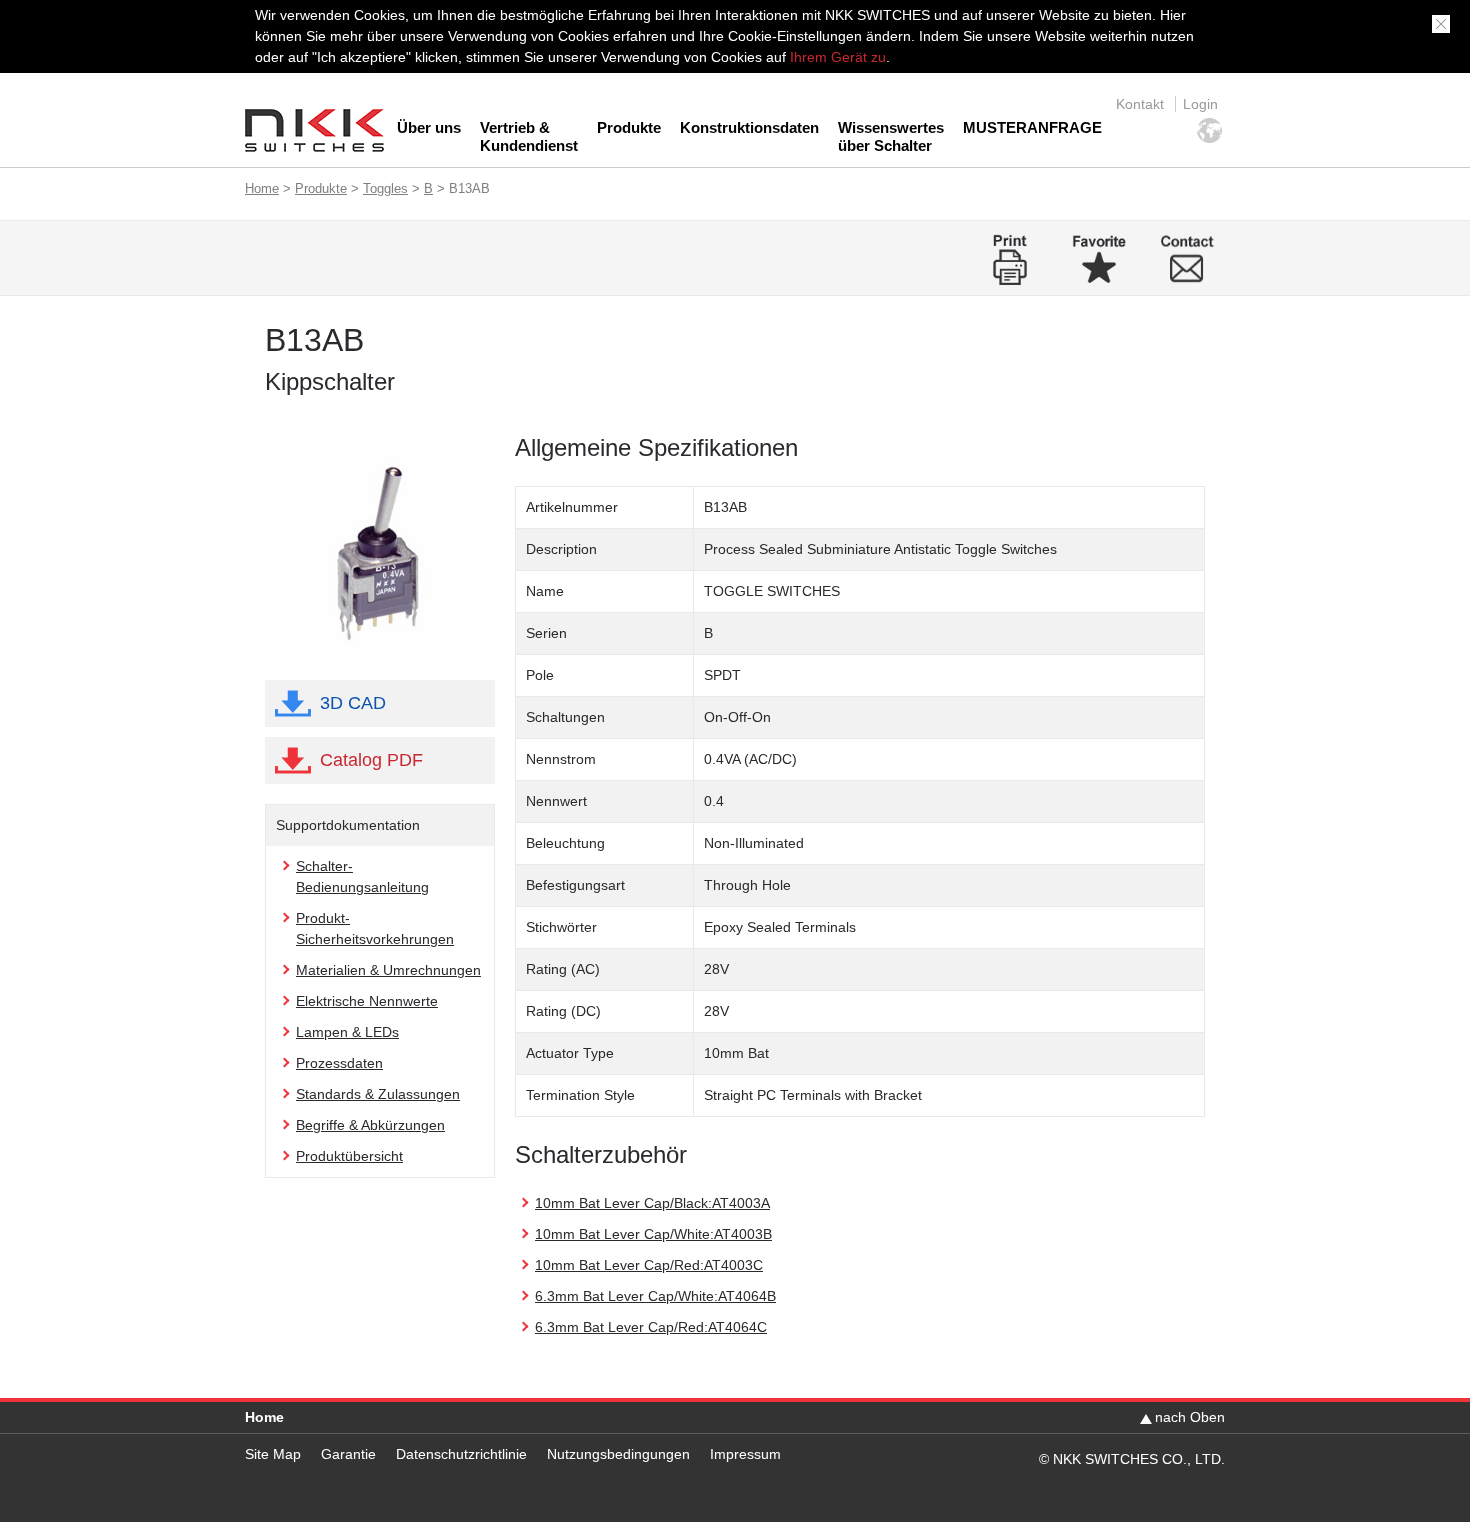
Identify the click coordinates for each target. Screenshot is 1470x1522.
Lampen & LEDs (347, 1032)
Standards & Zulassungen (378, 1094)
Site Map (273, 1454)
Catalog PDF (371, 760)
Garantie (348, 1454)
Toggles (385, 188)
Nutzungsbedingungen (618, 1454)
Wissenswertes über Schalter (891, 136)
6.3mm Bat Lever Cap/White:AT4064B (655, 1296)
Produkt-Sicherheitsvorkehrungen (375, 928)
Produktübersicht (349, 1156)
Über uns (429, 127)
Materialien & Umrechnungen (388, 970)
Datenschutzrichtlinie (461, 1454)
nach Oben (1190, 1417)
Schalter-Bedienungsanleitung (362, 876)
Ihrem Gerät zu (836, 57)
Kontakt (1140, 104)
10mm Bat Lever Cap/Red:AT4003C (649, 1265)
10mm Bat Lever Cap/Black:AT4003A (652, 1203)
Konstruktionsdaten (749, 127)
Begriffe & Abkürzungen (370, 1125)
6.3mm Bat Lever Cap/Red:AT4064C (651, 1327)
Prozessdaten (339, 1063)
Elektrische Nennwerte (367, 1001)
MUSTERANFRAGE (1032, 127)
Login (1200, 104)
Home (262, 188)
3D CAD (353, 703)
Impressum (745, 1454)
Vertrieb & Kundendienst (529, 136)
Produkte (629, 127)
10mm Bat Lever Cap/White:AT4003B (653, 1234)
